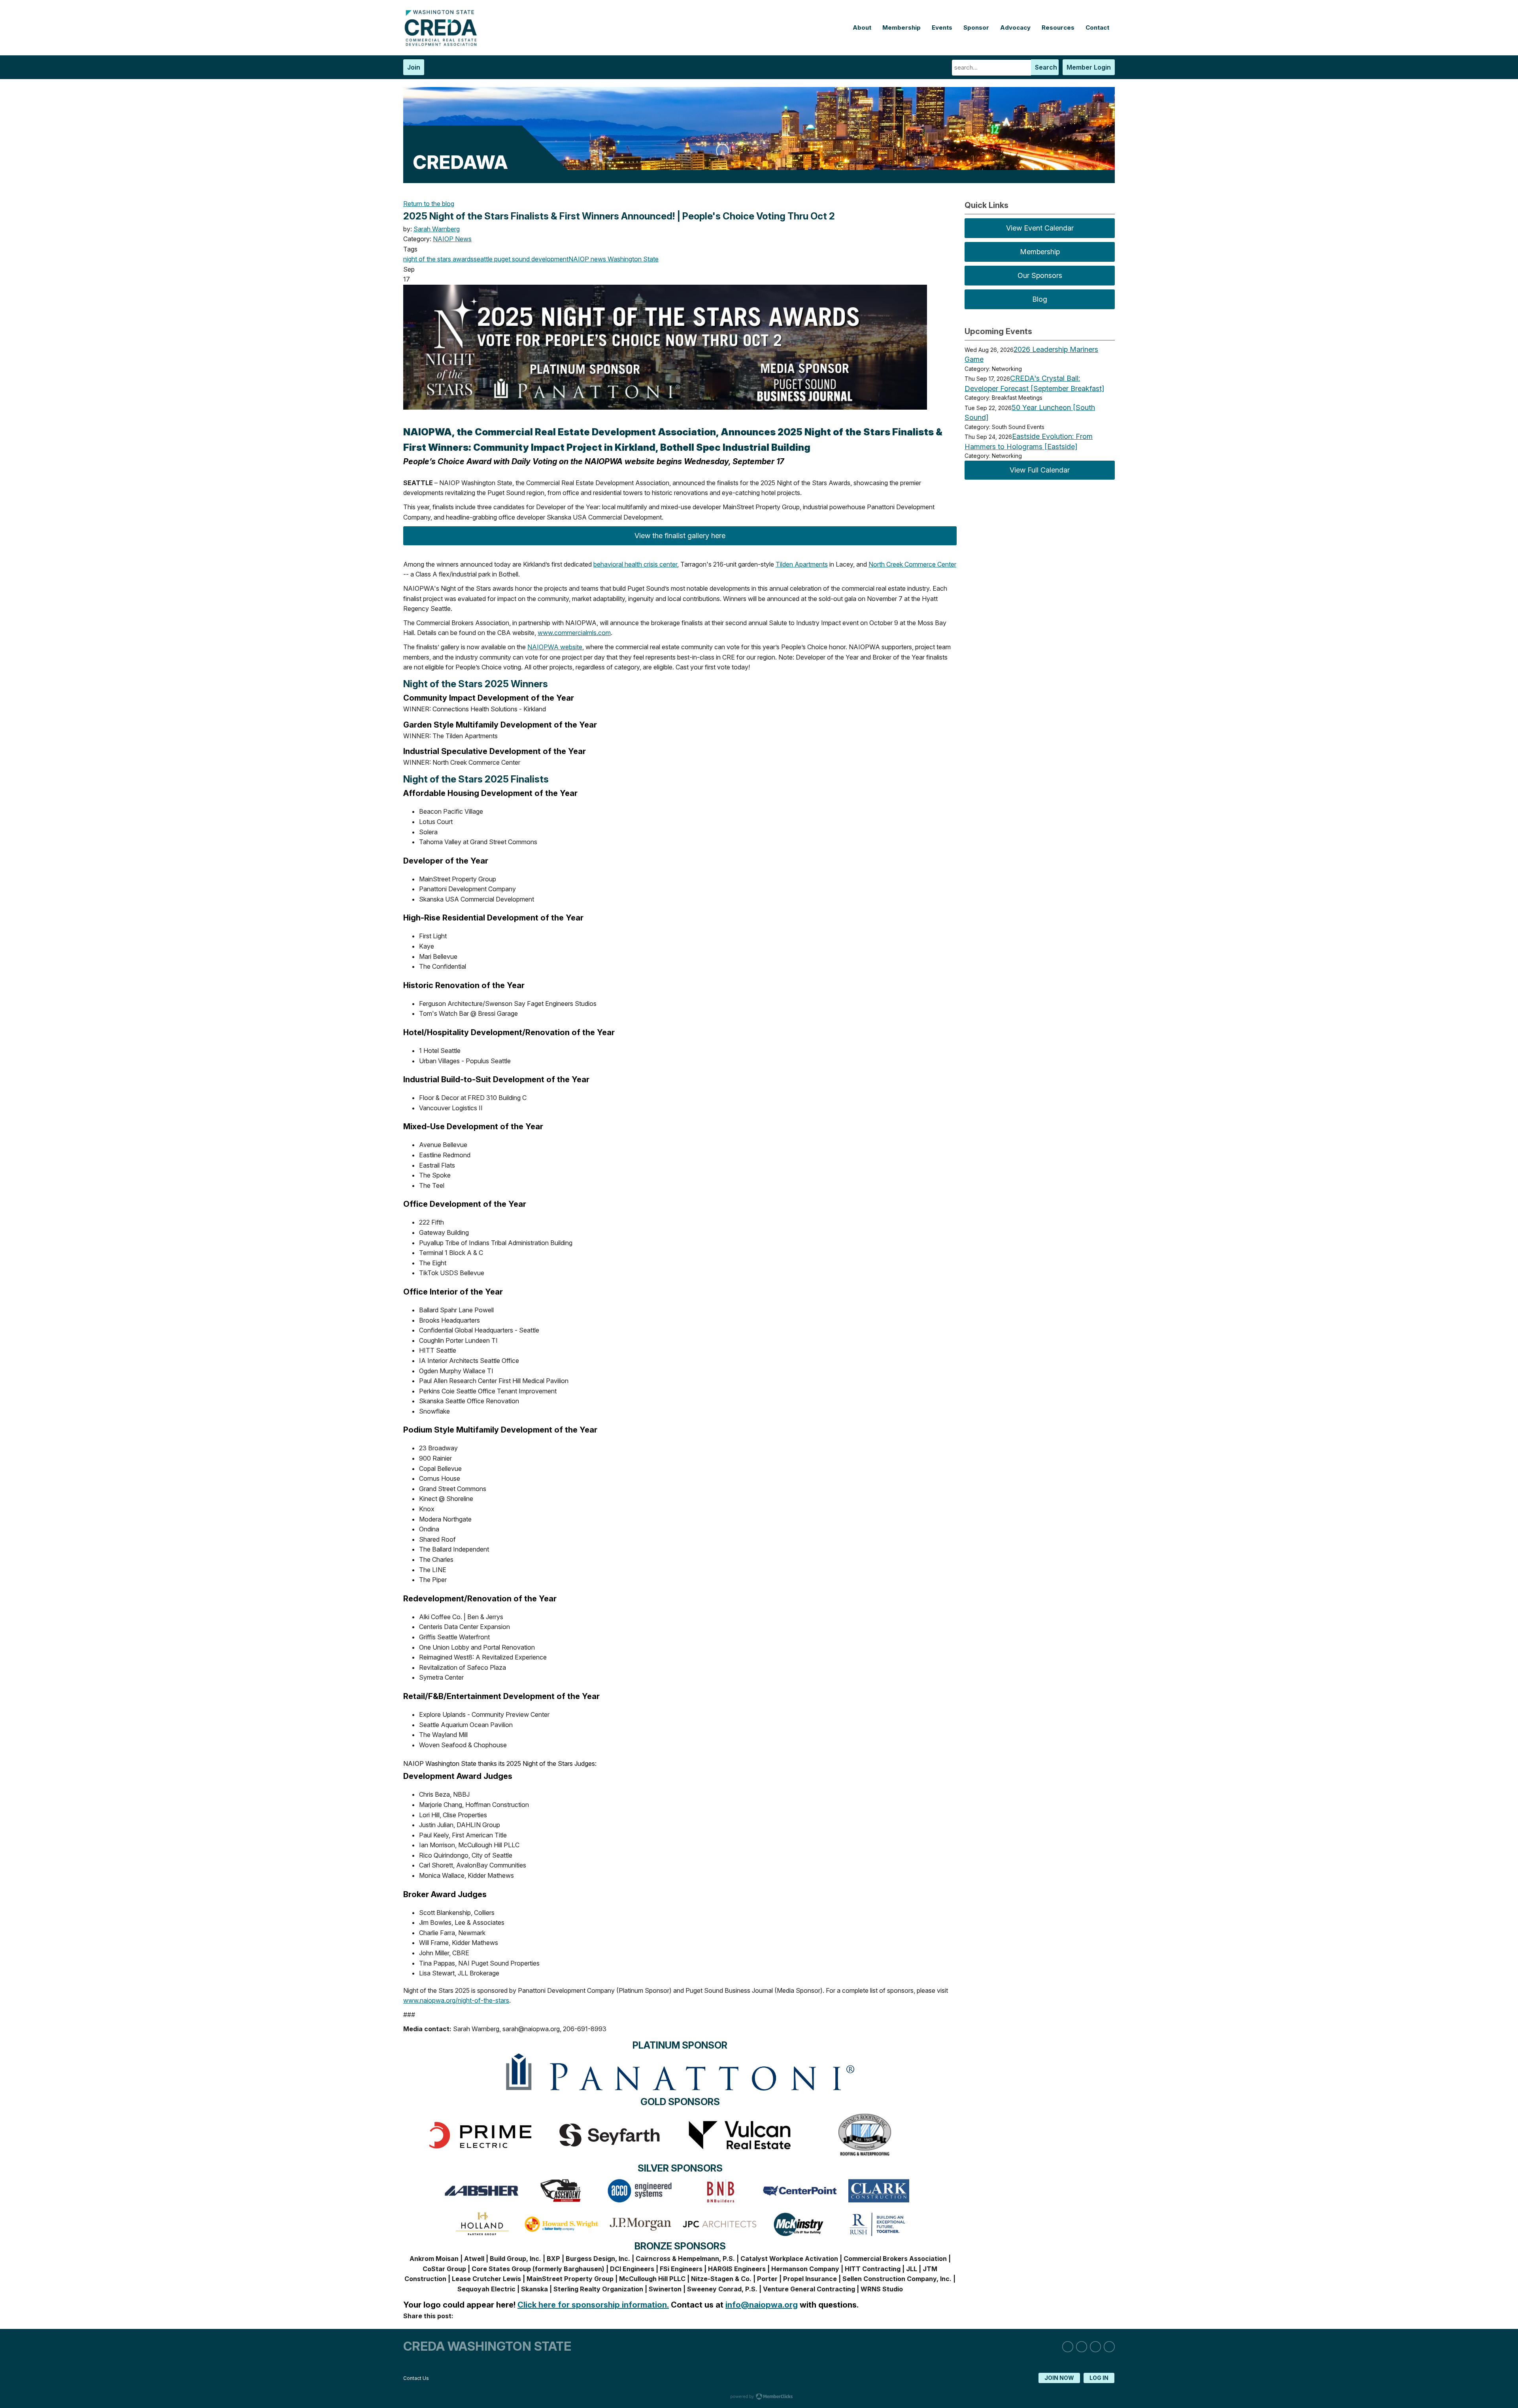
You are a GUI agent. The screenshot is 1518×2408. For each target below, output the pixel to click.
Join (414, 67)
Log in (1099, 2378)
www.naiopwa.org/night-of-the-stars (456, 2000)
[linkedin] (1068, 2347)
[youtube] (1109, 2347)
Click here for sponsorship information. (593, 2305)
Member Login (1089, 67)
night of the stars (427, 259)
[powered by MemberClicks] (759, 2397)
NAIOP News (452, 239)
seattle (483, 259)
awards (462, 259)
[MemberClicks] (443, 44)
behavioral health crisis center (635, 564)
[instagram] (1082, 2347)
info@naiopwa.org (762, 2305)
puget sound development (531, 259)
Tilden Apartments (802, 564)
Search (1046, 67)
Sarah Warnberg (437, 229)
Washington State (632, 259)
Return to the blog (429, 204)
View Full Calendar (1040, 470)
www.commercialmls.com (574, 633)
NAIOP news (587, 259)
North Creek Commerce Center (912, 564)
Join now (1059, 2378)
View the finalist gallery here (680, 536)
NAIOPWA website (555, 647)
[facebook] (1095, 2347)
